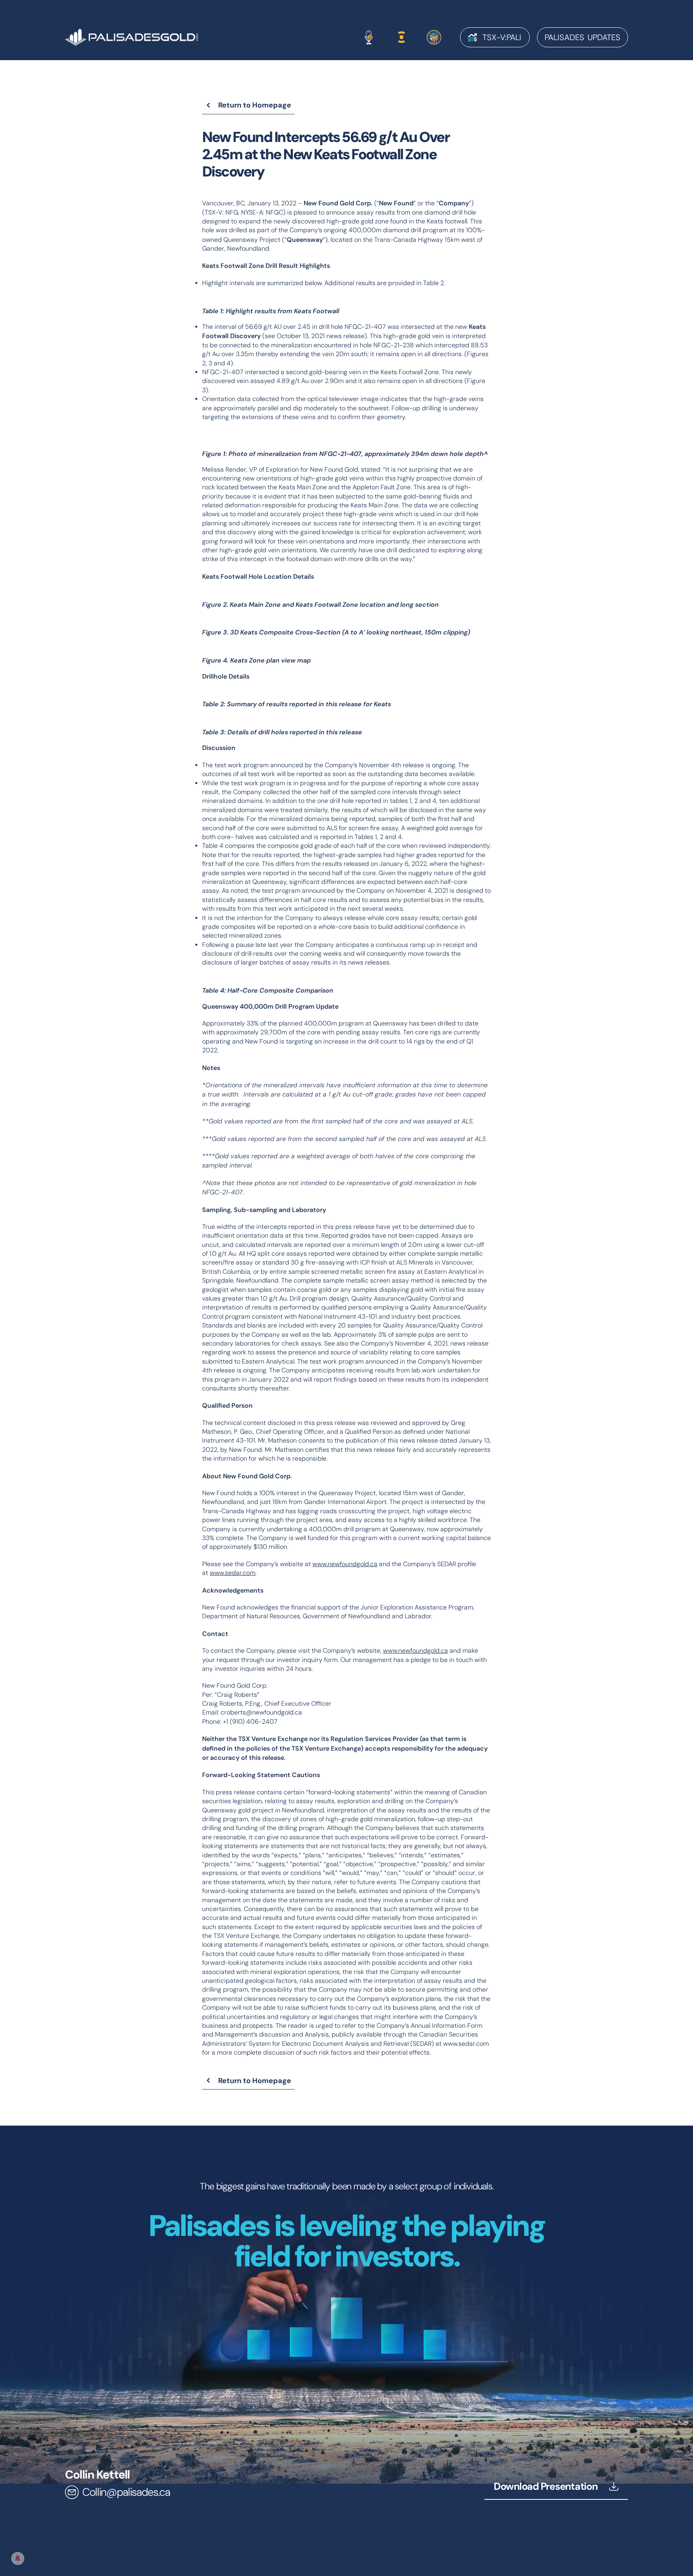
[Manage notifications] (18, 2558)
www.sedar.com (233, 1573)
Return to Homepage (255, 105)
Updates (583, 37)
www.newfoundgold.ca (345, 1564)
